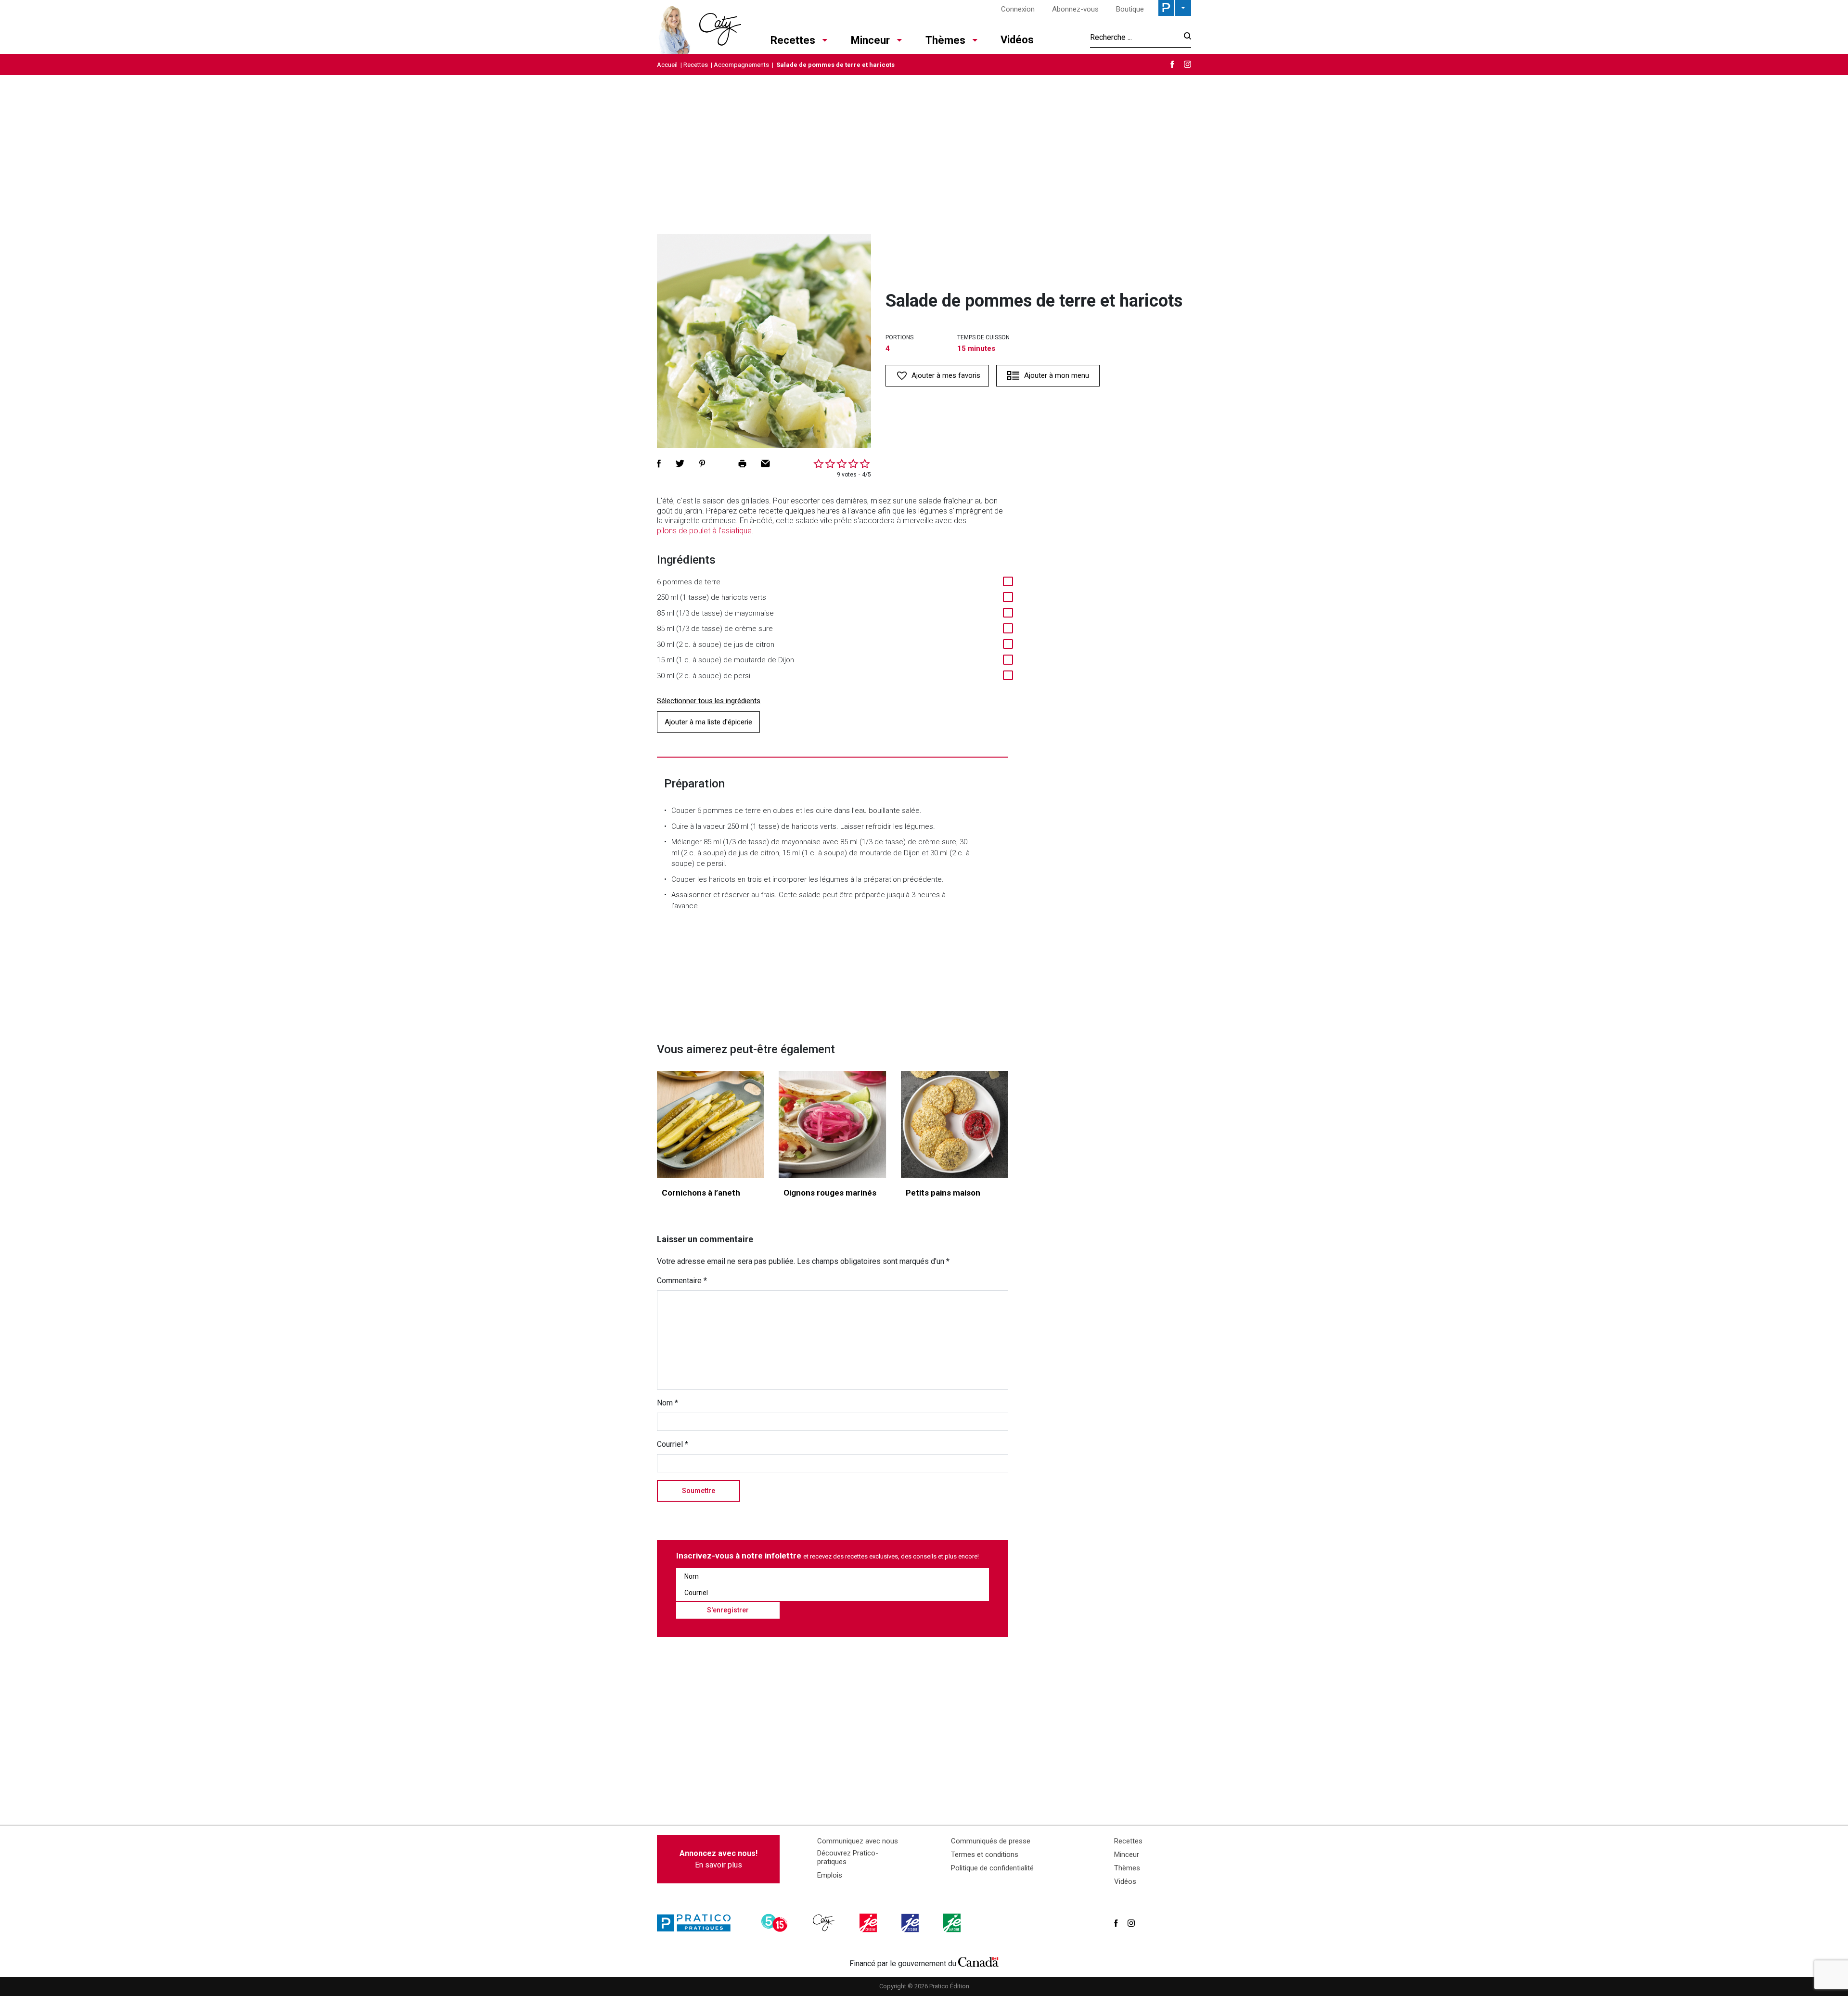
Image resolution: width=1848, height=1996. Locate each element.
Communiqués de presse (991, 1841)
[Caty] (825, 1923)
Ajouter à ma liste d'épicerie (708, 722)
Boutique (1130, 9)
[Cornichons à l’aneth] (711, 1125)
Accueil (667, 65)
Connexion (1018, 9)
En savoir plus (719, 1859)
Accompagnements (741, 65)
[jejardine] (953, 1923)
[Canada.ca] (978, 1961)
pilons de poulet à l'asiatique (704, 531)
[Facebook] (1172, 64)
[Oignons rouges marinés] (832, 1125)
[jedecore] (911, 1923)
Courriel (673, 1444)
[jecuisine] (869, 1923)
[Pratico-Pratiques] (698, 1923)
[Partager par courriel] (765, 464)
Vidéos (1017, 40)
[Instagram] (1187, 64)
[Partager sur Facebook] (659, 464)
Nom (667, 1403)
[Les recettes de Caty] (699, 27)
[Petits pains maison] (955, 1125)
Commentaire (682, 1281)
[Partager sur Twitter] (680, 464)
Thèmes (945, 40)
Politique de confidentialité (992, 1868)
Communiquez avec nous (858, 1841)
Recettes (793, 40)
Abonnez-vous (1075, 9)
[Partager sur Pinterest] (702, 464)
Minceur (870, 40)
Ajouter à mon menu (1057, 375)
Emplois (830, 1875)
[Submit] (1185, 37)
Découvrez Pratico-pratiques (848, 1857)
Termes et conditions (985, 1854)
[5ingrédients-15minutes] (776, 1923)
